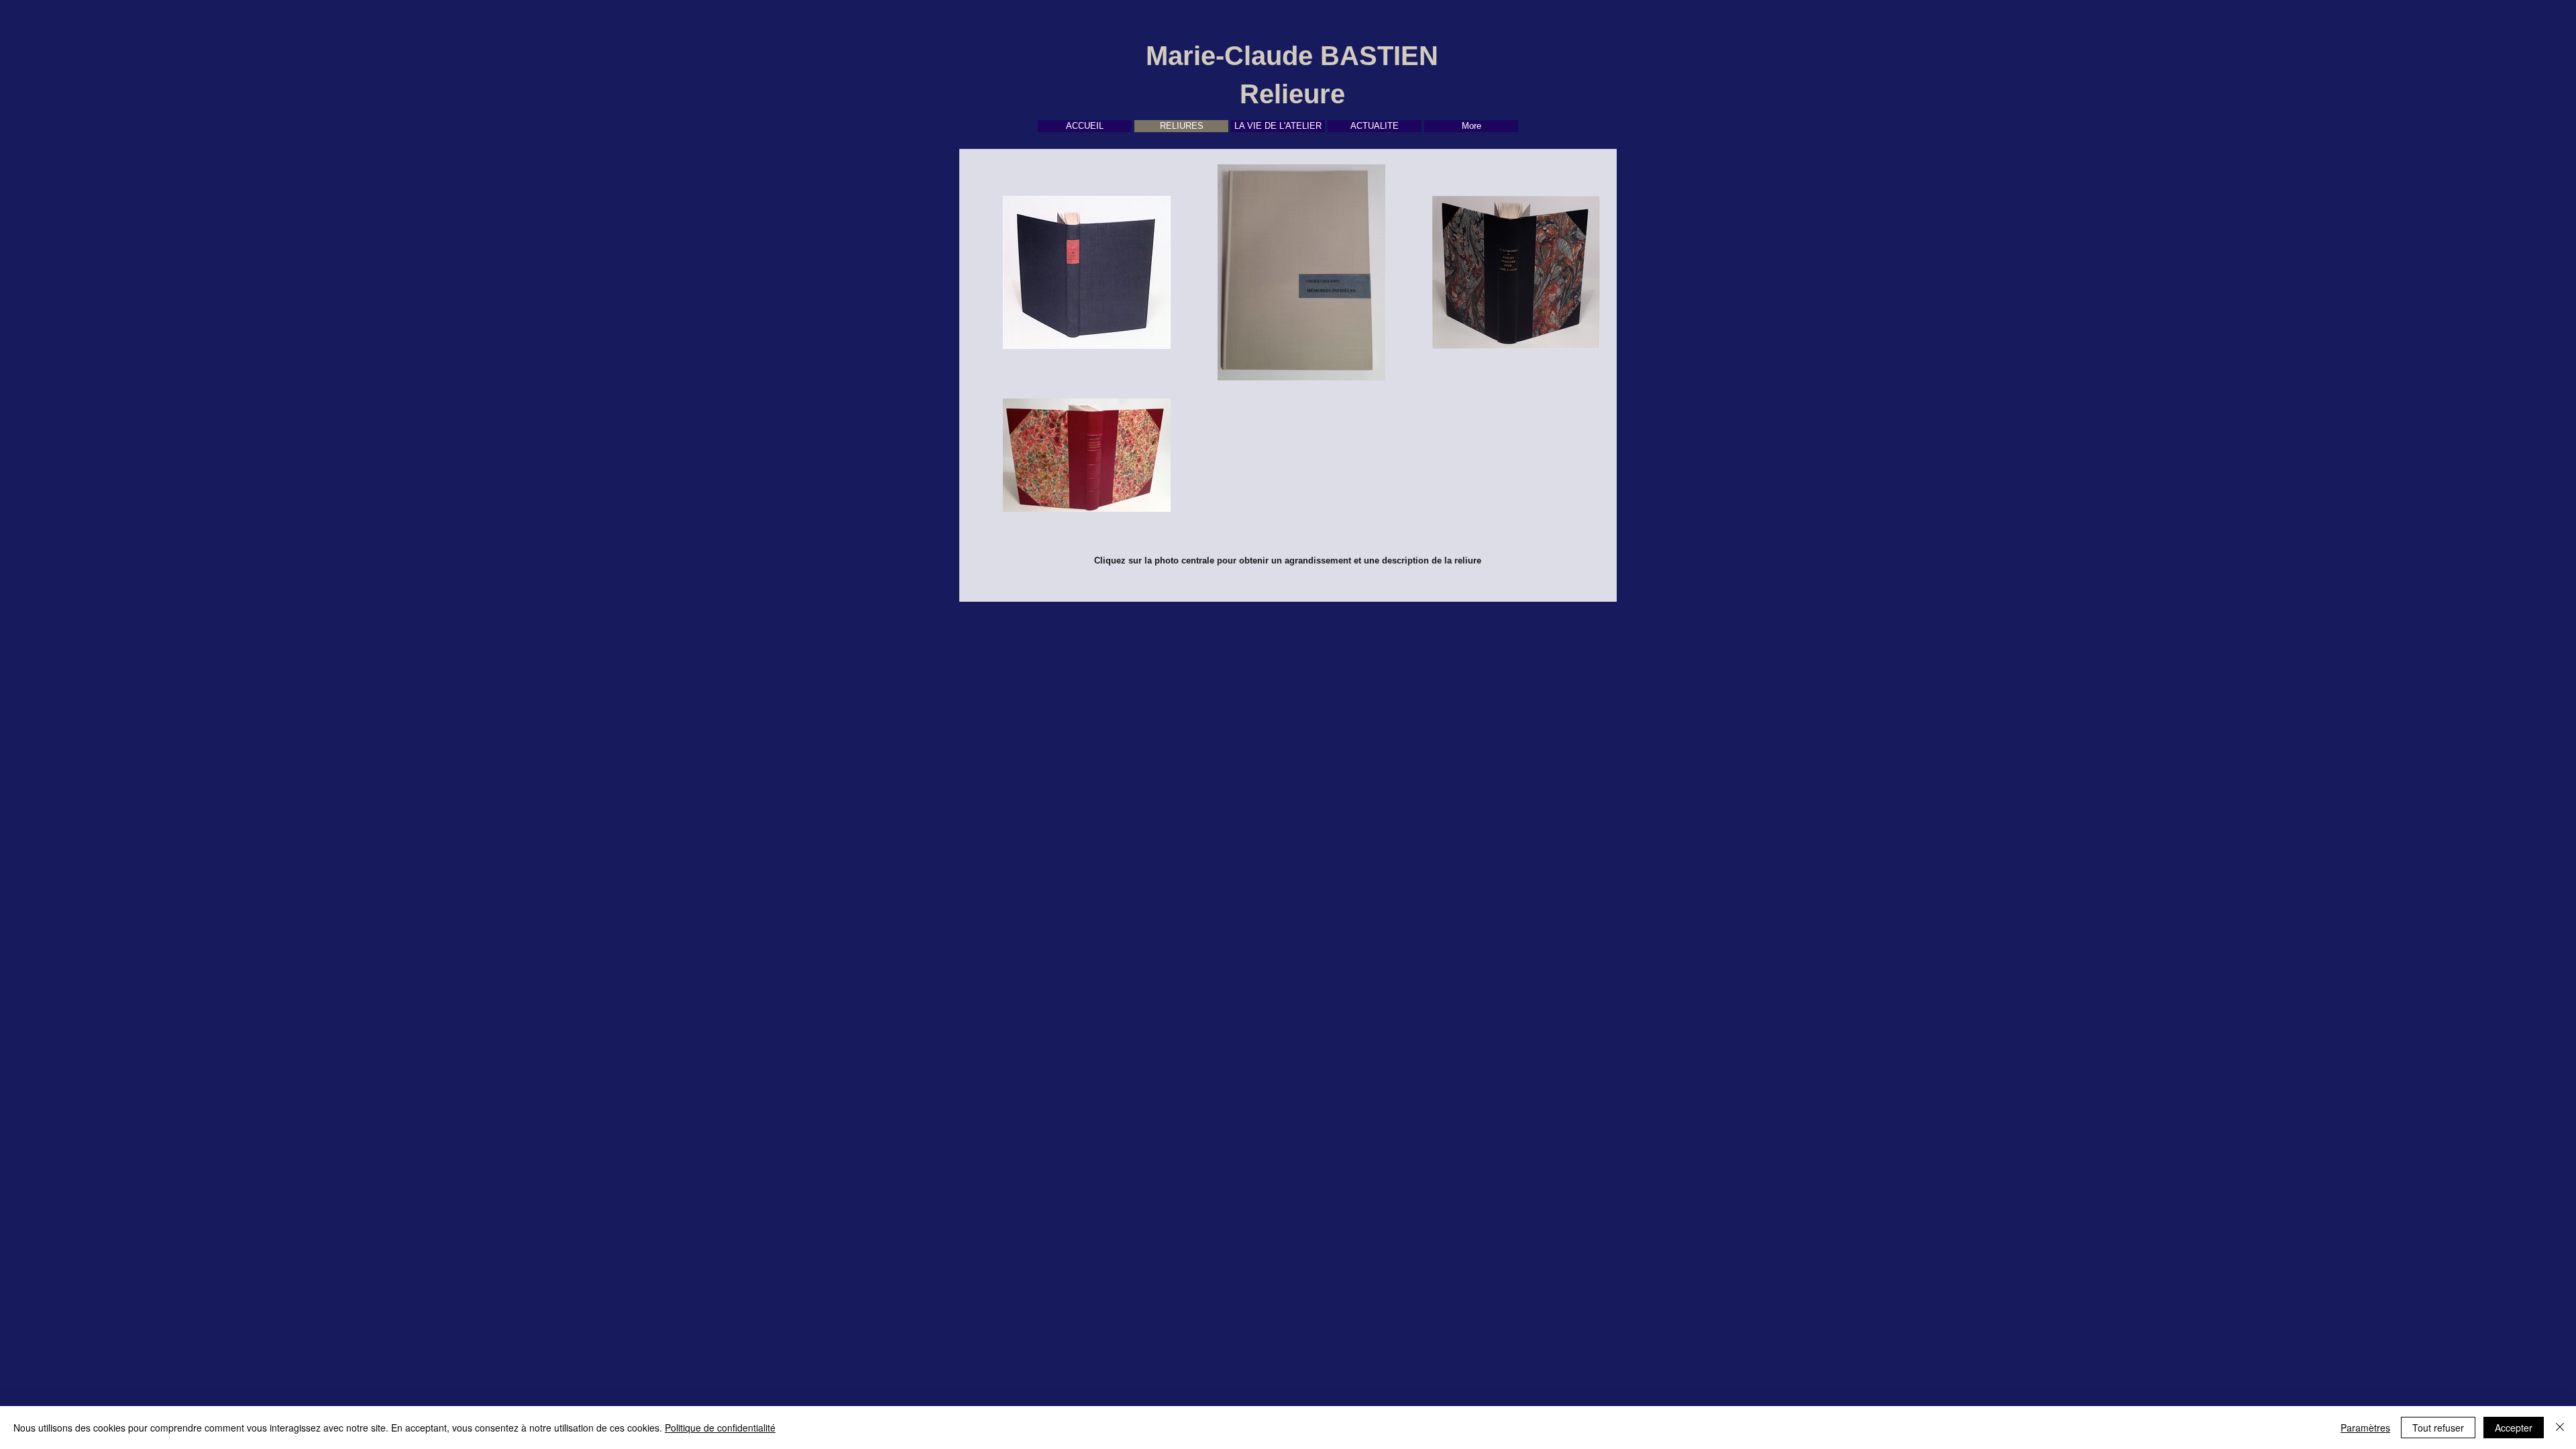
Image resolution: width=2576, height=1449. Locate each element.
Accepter (2514, 1428)
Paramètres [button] (2365, 1428)
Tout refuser (2438, 1428)
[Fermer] (2560, 1428)
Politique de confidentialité (720, 1428)
